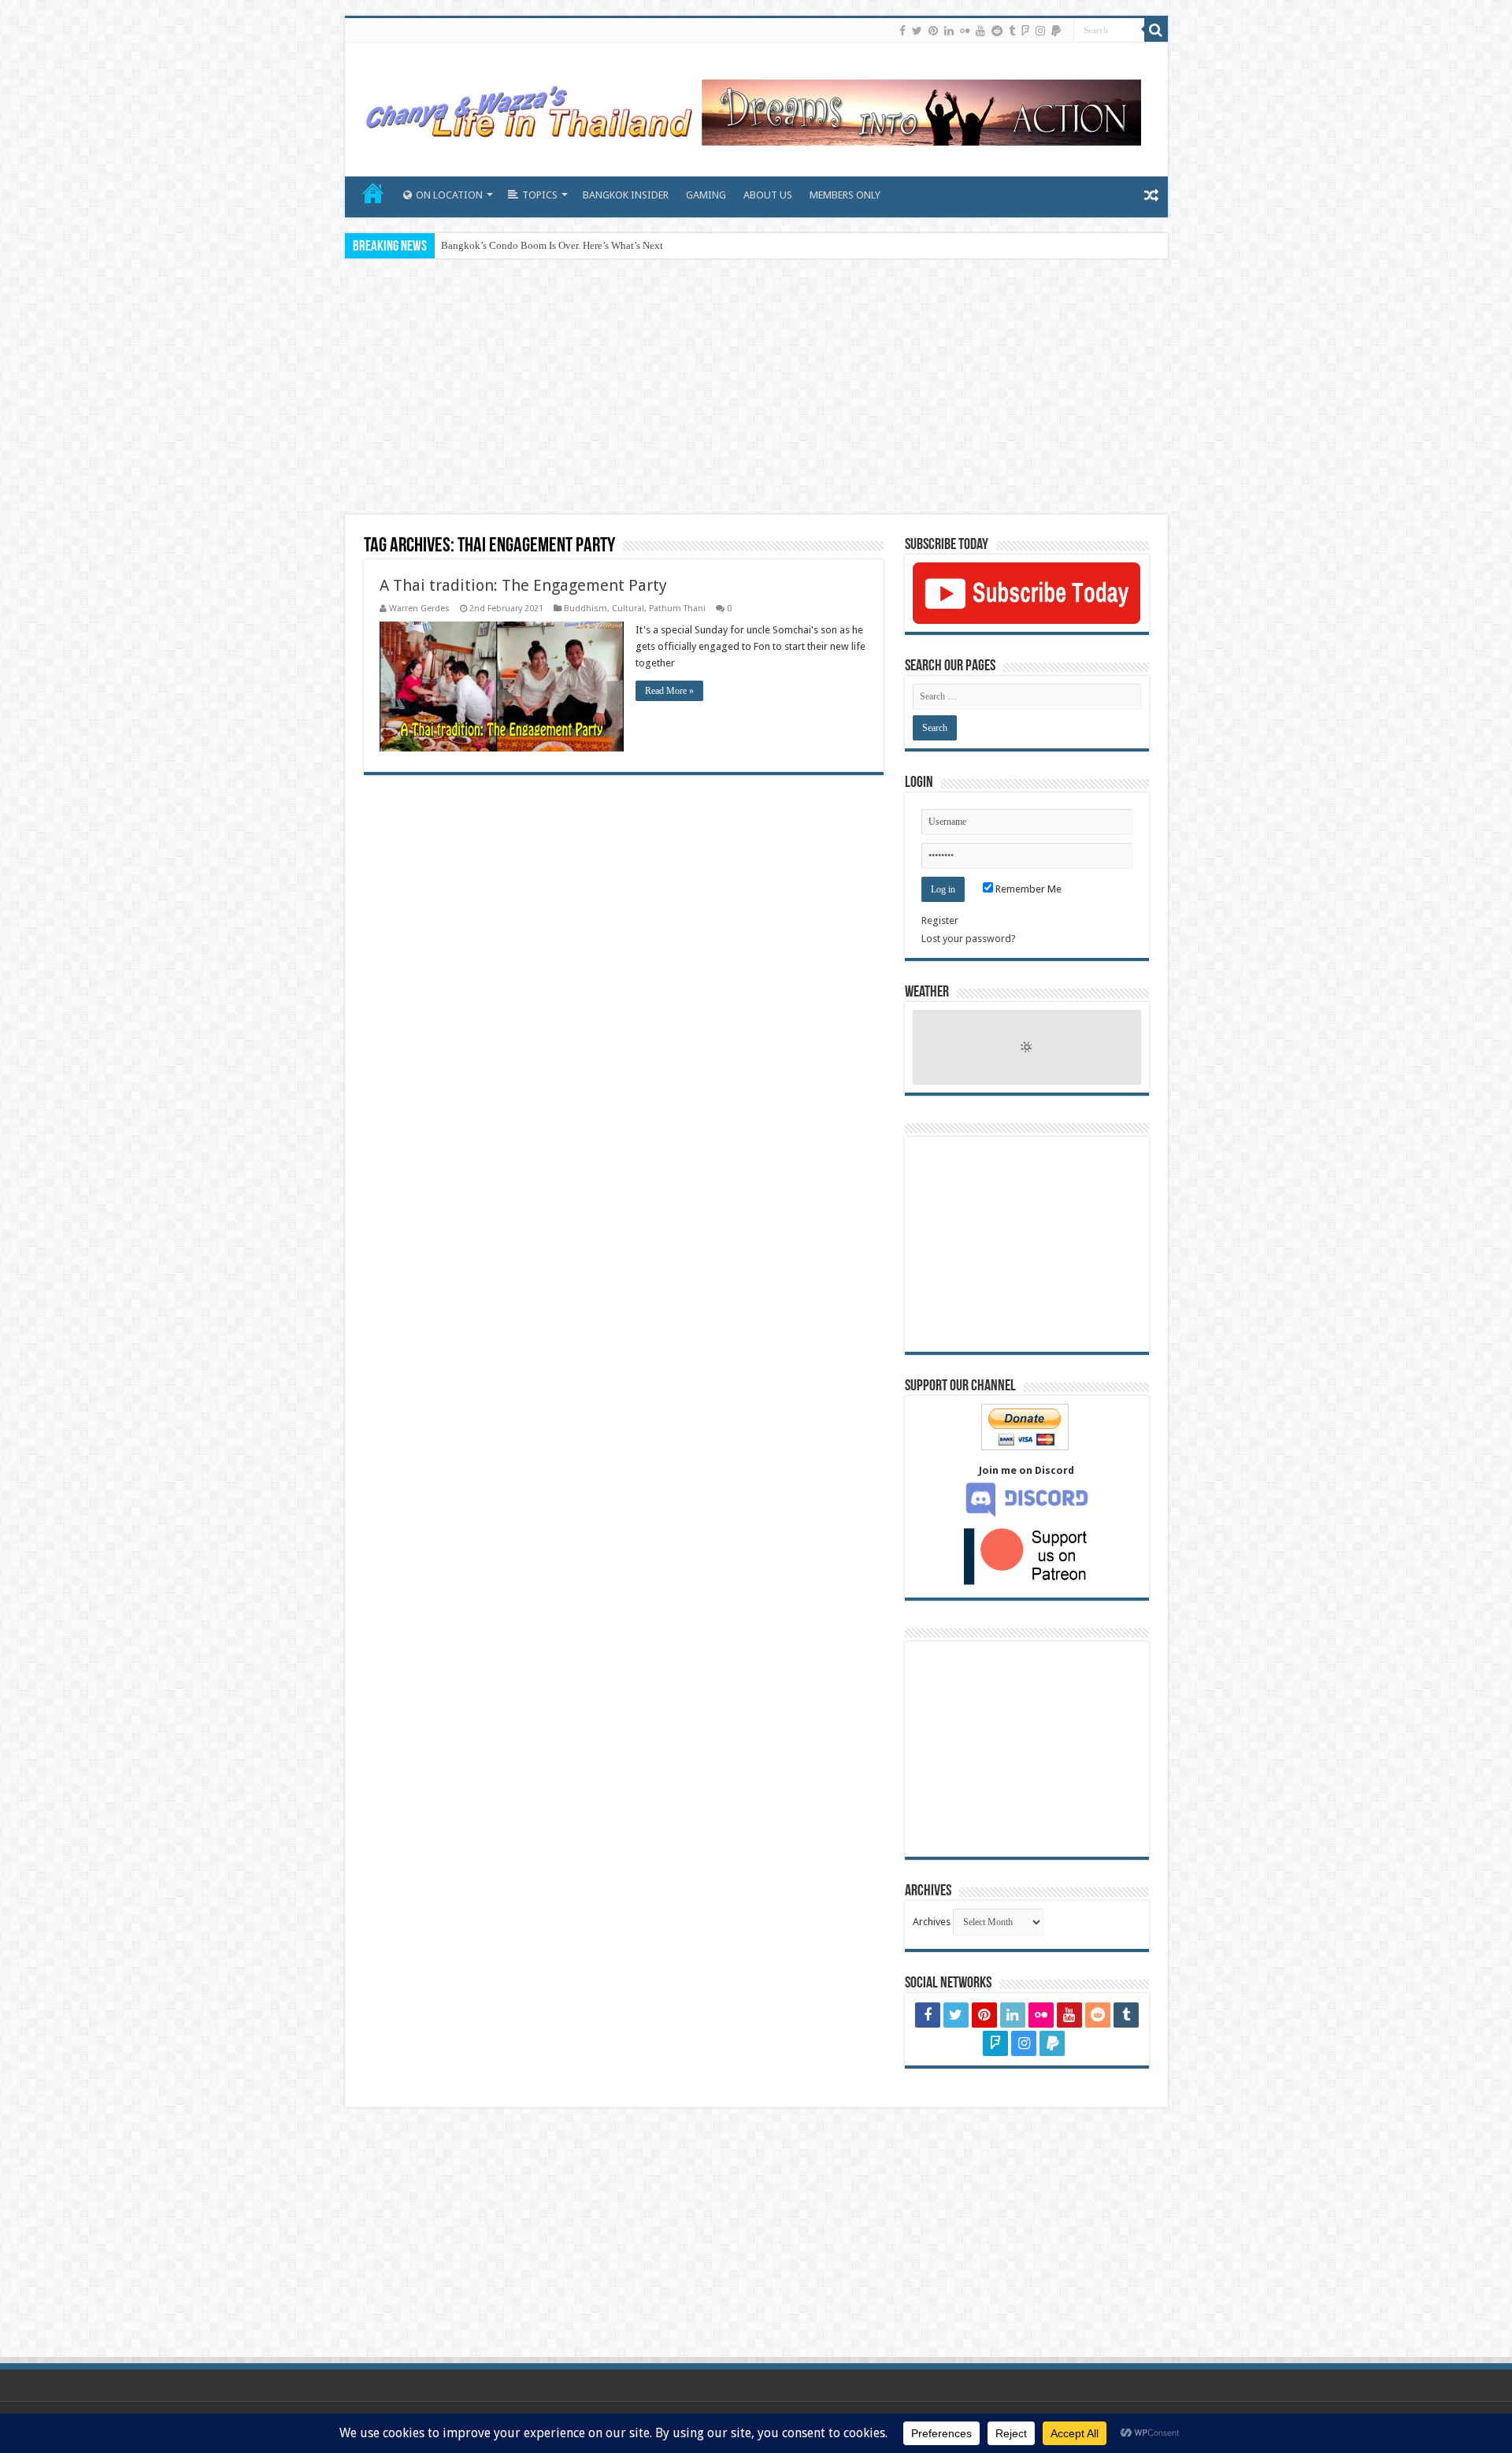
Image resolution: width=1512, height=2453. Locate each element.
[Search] (1156, 30)
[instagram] (1040, 31)
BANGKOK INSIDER (626, 195)
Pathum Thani (677, 609)
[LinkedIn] (949, 31)
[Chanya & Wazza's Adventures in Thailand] (750, 106)
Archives (932, 1922)
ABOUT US (768, 195)
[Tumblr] (1012, 31)
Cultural (628, 609)
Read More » (669, 691)
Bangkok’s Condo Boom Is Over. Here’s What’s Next (552, 245)
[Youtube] (980, 31)
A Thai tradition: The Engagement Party (523, 585)
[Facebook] (902, 31)
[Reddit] (997, 31)
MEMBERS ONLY (845, 195)
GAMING (706, 195)
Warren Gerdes (419, 609)
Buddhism (586, 609)
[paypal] (1056, 31)
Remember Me (1027, 889)
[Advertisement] (756, 388)
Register (940, 920)
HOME (373, 193)
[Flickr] (965, 31)
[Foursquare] (1025, 31)
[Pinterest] (933, 31)
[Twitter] (917, 31)
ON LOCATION (449, 195)
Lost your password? (969, 939)
